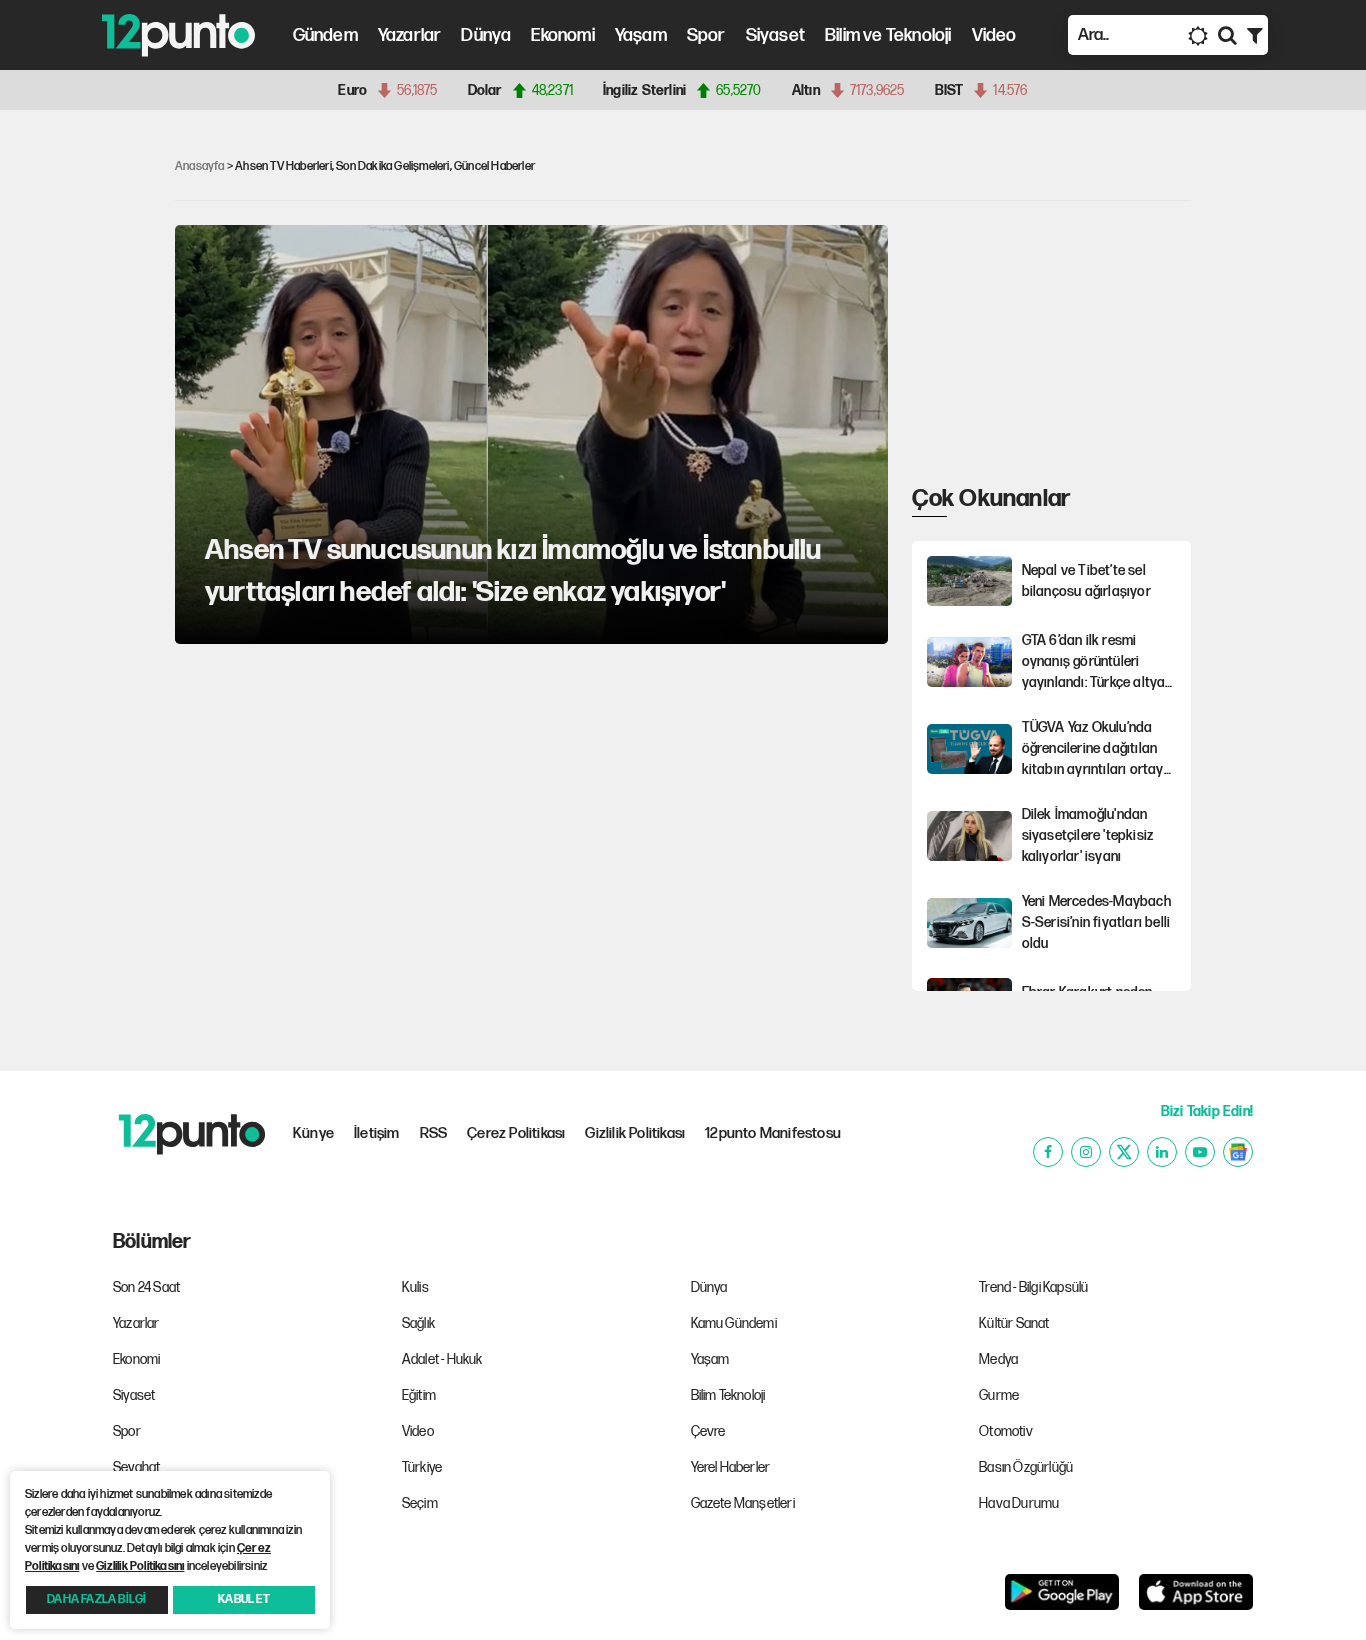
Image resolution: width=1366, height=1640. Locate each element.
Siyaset (775, 35)
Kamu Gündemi (734, 1323)
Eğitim (419, 1395)
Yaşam (641, 35)
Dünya (486, 35)
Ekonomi (562, 35)
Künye (313, 1133)
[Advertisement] (80, 434)
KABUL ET (244, 1599)
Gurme (999, 1395)
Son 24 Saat (146, 1287)
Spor (706, 35)
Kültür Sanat (1014, 1323)
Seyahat (136, 1467)
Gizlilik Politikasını (140, 1566)
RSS (434, 1133)
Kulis (415, 1287)
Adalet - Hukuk (442, 1359)
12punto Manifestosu (773, 1133)
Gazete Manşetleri (743, 1503)
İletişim (377, 1133)
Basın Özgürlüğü (1026, 1467)
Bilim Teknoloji (728, 1395)
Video (994, 35)
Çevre (708, 1431)
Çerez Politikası (516, 1133)
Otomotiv (1006, 1431)
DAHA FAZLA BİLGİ (96, 1599)
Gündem (325, 35)
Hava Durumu (1019, 1503)
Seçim (420, 1503)
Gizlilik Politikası (635, 1133)
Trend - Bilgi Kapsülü (1033, 1287)
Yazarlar (410, 35)
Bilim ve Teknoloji (888, 35)
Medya (998, 1359)
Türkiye (422, 1467)
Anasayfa (200, 166)
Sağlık (418, 1323)
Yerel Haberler (731, 1467)
